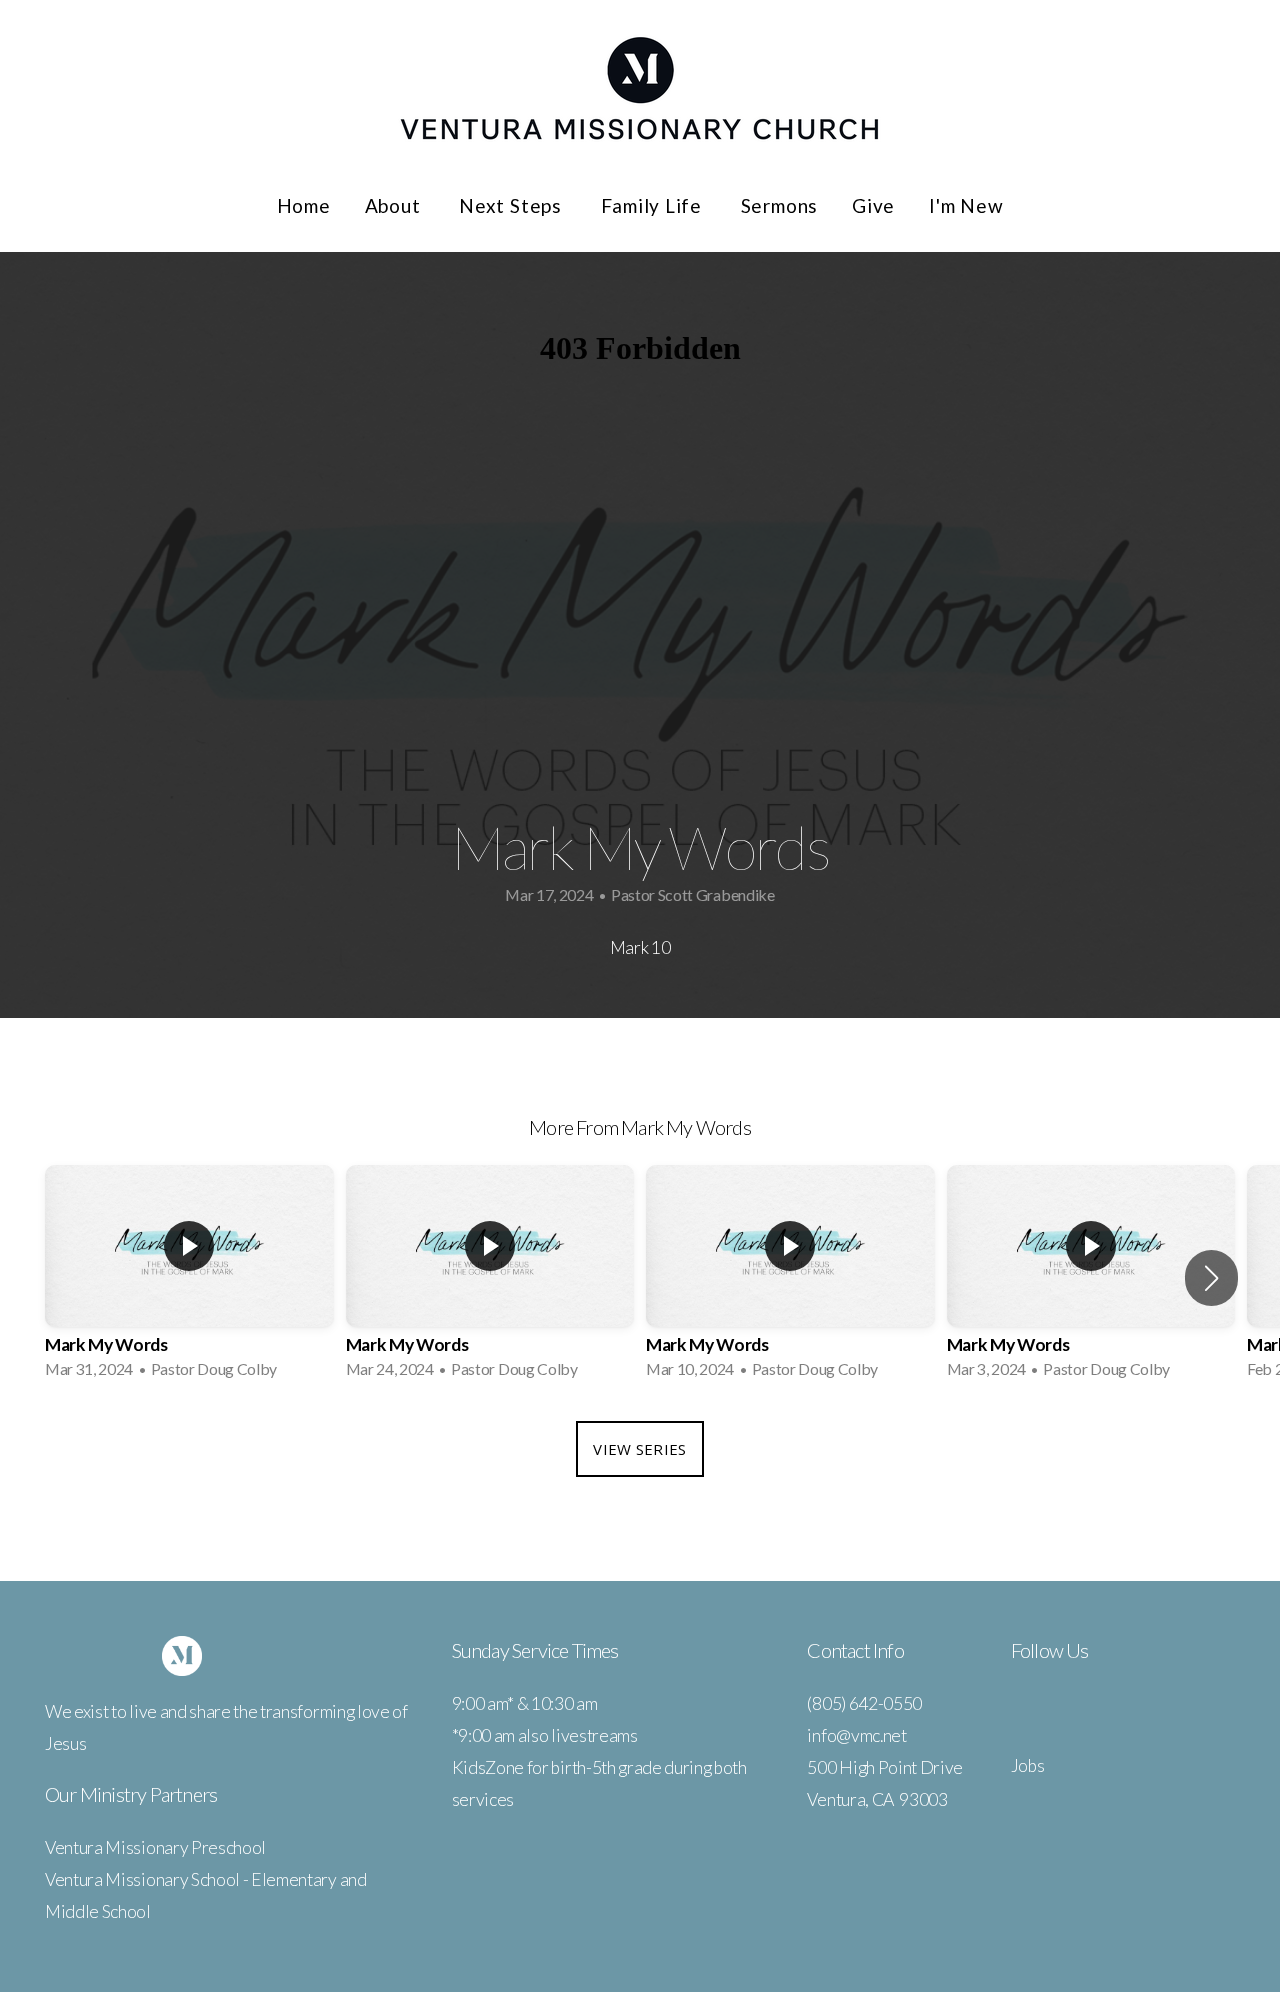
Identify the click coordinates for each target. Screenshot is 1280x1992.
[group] (189, 1278)
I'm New (966, 205)
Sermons (779, 205)
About (395, 205)
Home (304, 205)
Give (873, 205)
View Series (639, 1449)
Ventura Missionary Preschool (155, 1847)
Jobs (1028, 1765)
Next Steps (512, 205)
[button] (1211, 1278)
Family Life (654, 205)
